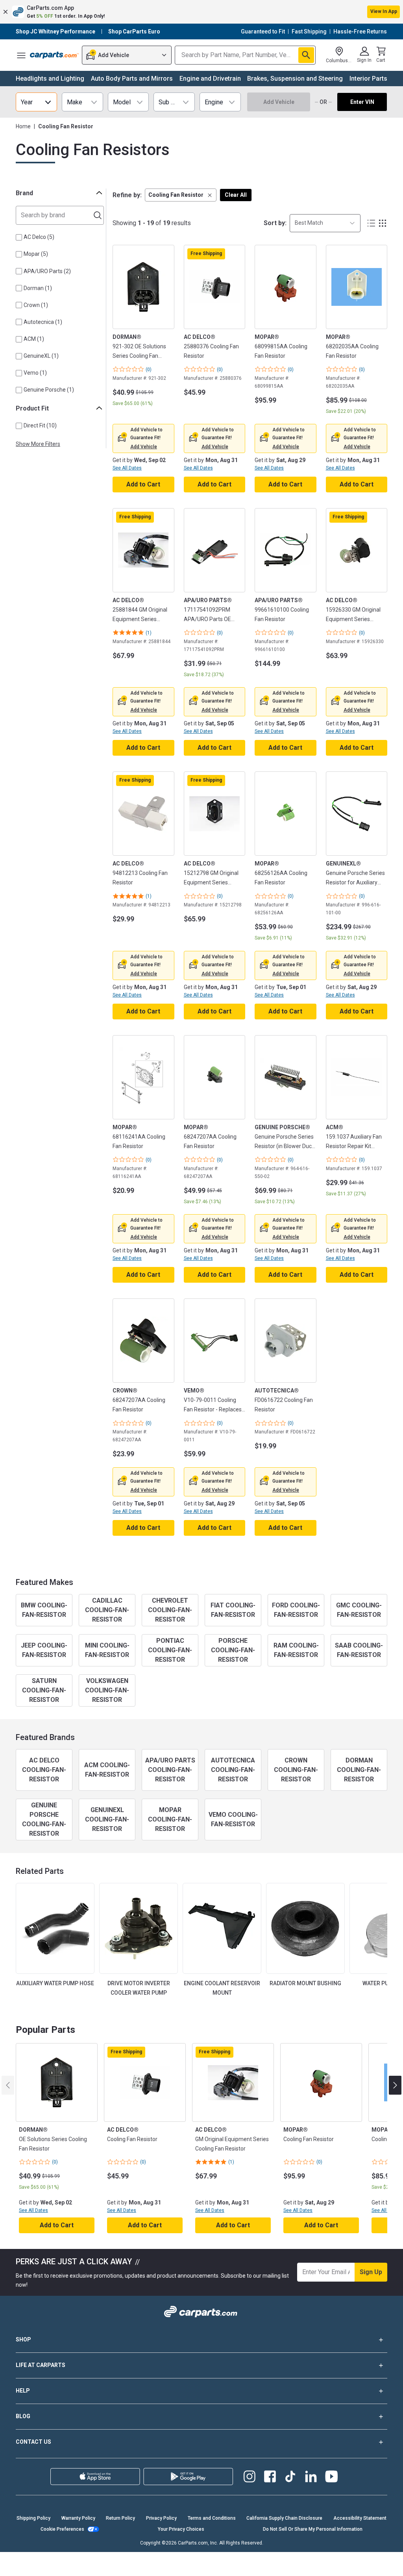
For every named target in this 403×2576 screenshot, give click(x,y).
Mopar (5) (36, 254)
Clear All (236, 195)
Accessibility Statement (360, 2518)
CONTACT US (33, 2442)
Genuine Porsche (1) (49, 390)
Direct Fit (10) (40, 425)
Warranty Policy (78, 2518)
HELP (23, 2391)
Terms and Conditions (212, 2518)
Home (23, 126)
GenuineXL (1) (41, 356)
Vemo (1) (35, 373)
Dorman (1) (38, 288)
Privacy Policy (161, 2518)
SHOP (23, 2339)
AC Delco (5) (39, 237)
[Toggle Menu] (21, 55)
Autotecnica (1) (43, 322)
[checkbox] (19, 237)
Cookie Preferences (62, 2529)
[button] (201, 12)
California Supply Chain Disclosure (284, 2518)
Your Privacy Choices (181, 2529)
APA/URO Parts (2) (47, 271)
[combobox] (325, 223)
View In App (384, 11)
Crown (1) (36, 305)
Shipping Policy (33, 2518)
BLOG (23, 2416)
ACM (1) (34, 339)
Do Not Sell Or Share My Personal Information (313, 2529)
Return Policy (120, 2518)
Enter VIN (362, 102)
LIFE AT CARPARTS (41, 2365)
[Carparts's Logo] (54, 55)
